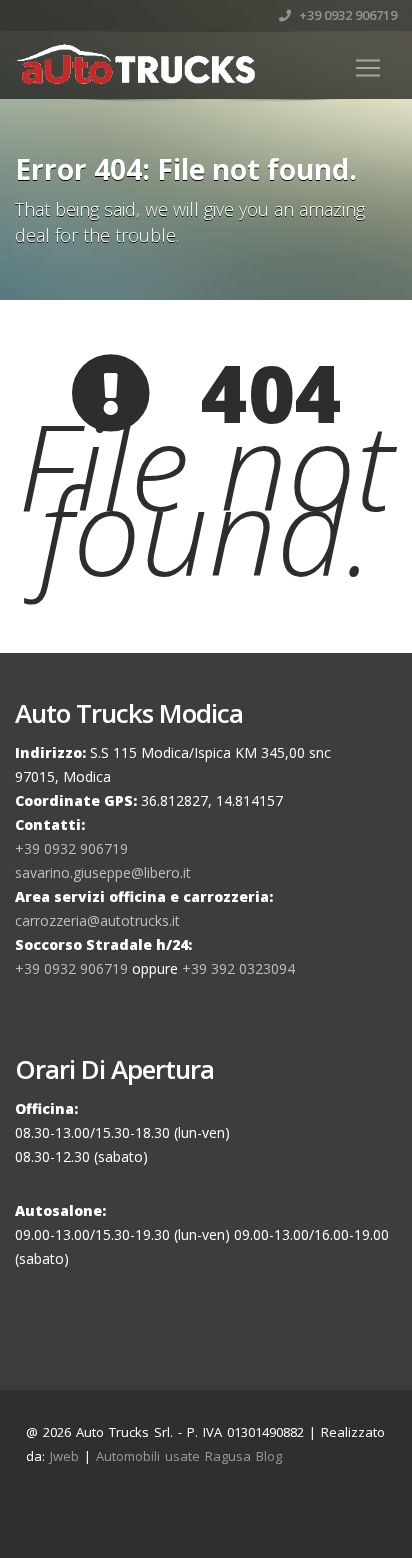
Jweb (64, 1456)
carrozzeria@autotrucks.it (97, 920)
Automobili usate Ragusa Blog (189, 1456)
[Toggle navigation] (368, 68)
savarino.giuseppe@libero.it (103, 872)
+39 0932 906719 (346, 15)
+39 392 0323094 (238, 968)
